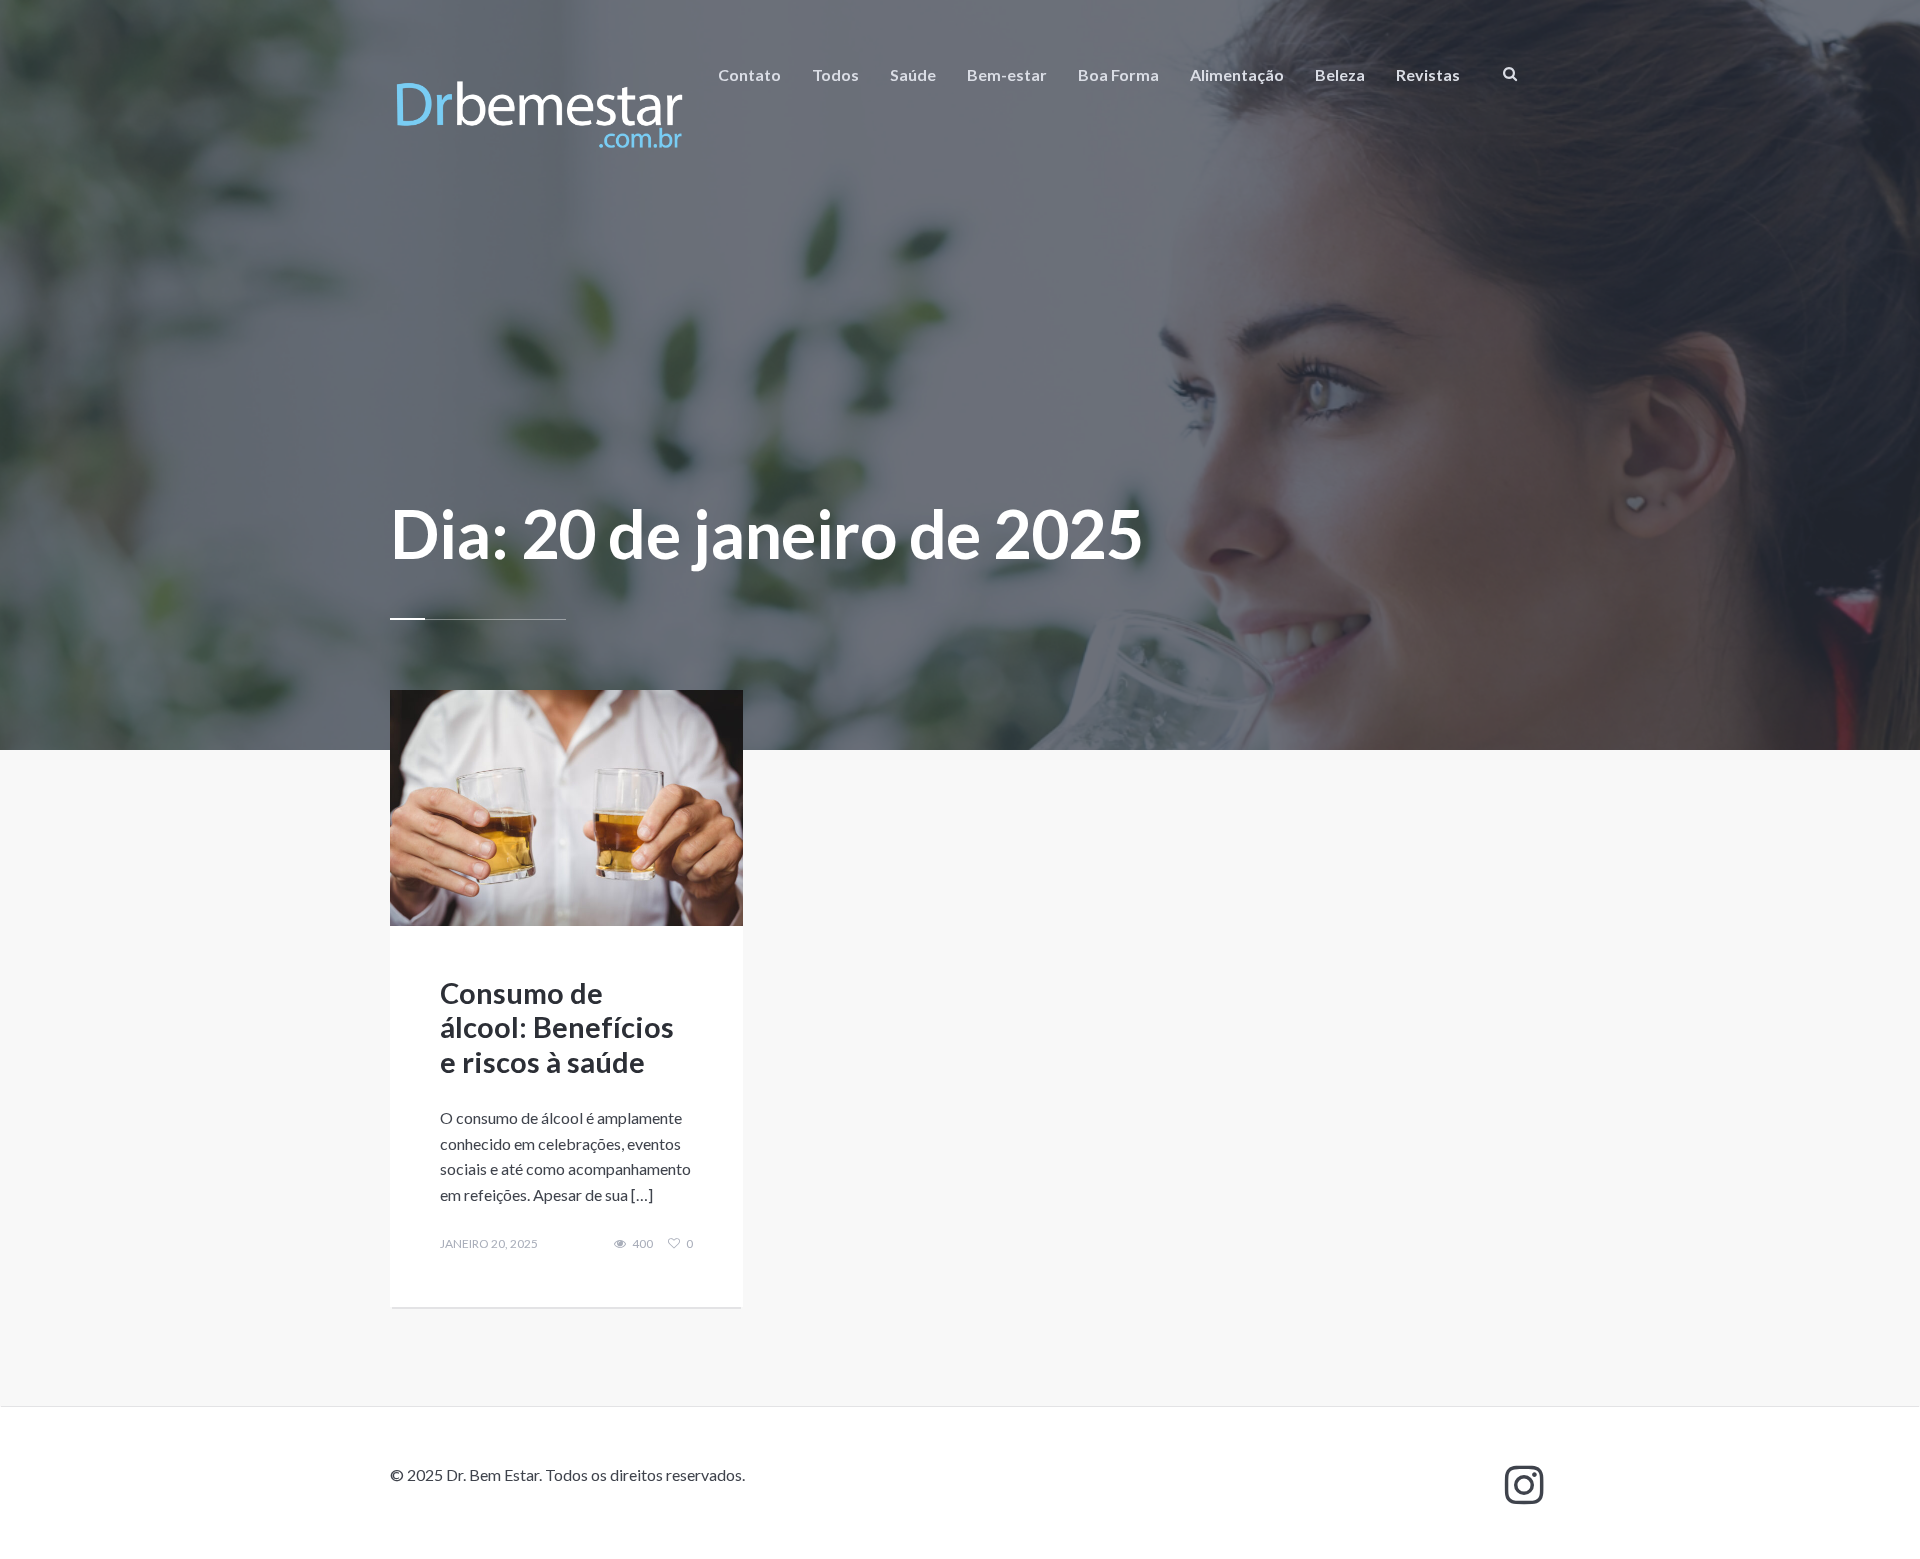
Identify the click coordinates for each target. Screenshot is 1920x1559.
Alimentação (1237, 74)
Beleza (1340, 74)
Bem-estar (1007, 74)
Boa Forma (1118, 74)
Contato (749, 74)
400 (642, 1244)
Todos (835, 74)
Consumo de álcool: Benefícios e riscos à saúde (557, 1027)
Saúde (913, 74)
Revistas (1428, 74)
